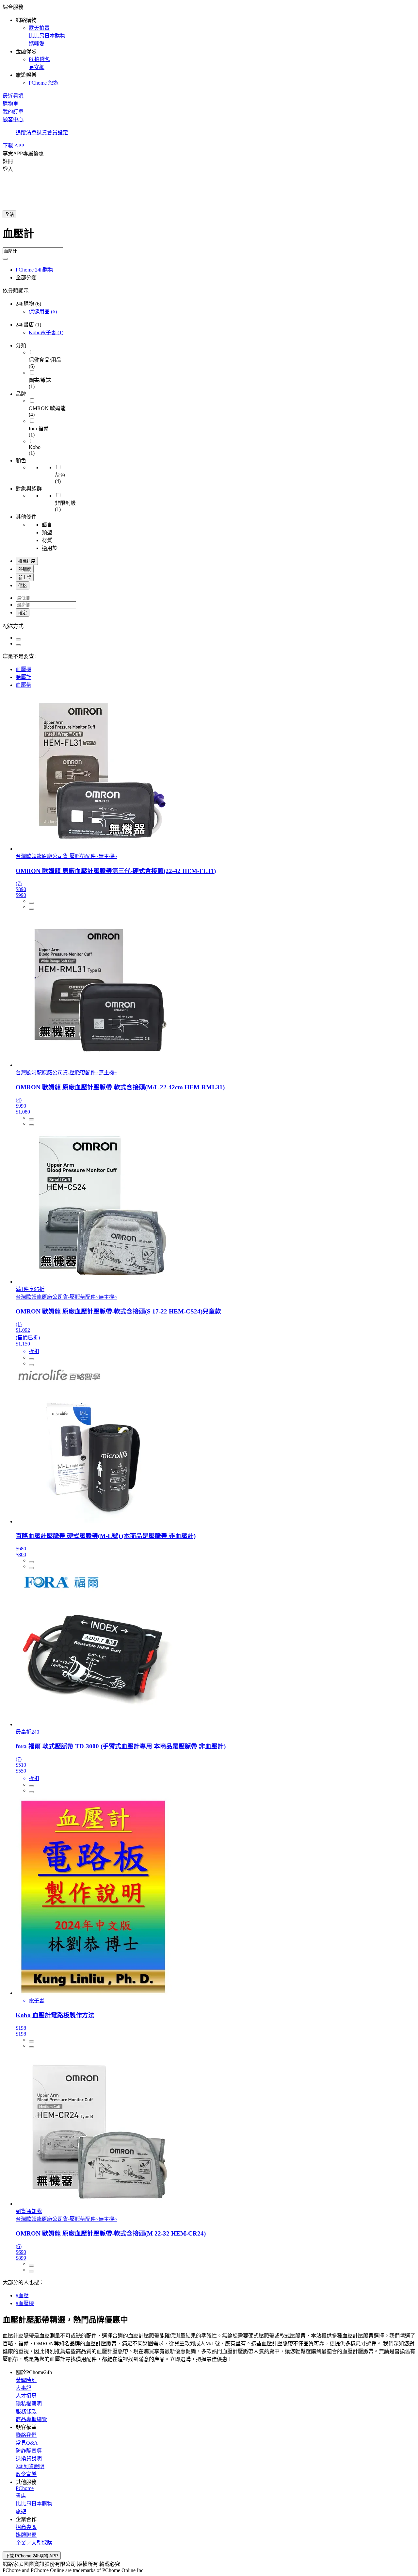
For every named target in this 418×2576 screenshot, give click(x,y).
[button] (209, 44)
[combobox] (209, 236)
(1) (46, 332)
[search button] (5, 259)
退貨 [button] (42, 132)
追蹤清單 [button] (26, 132)
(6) (43, 312)
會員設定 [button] (57, 132)
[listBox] (209, 626)
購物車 (10, 104)
